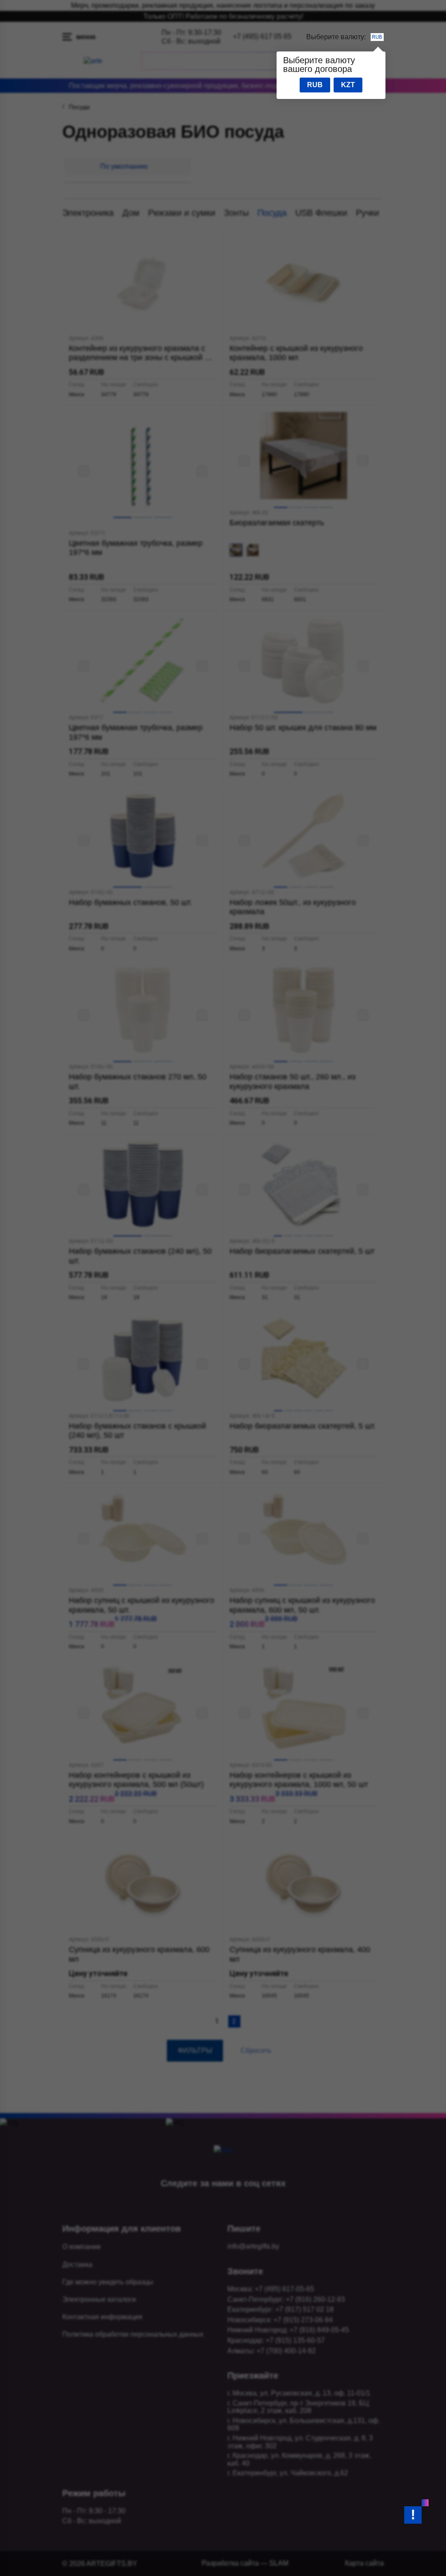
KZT (348, 85)
